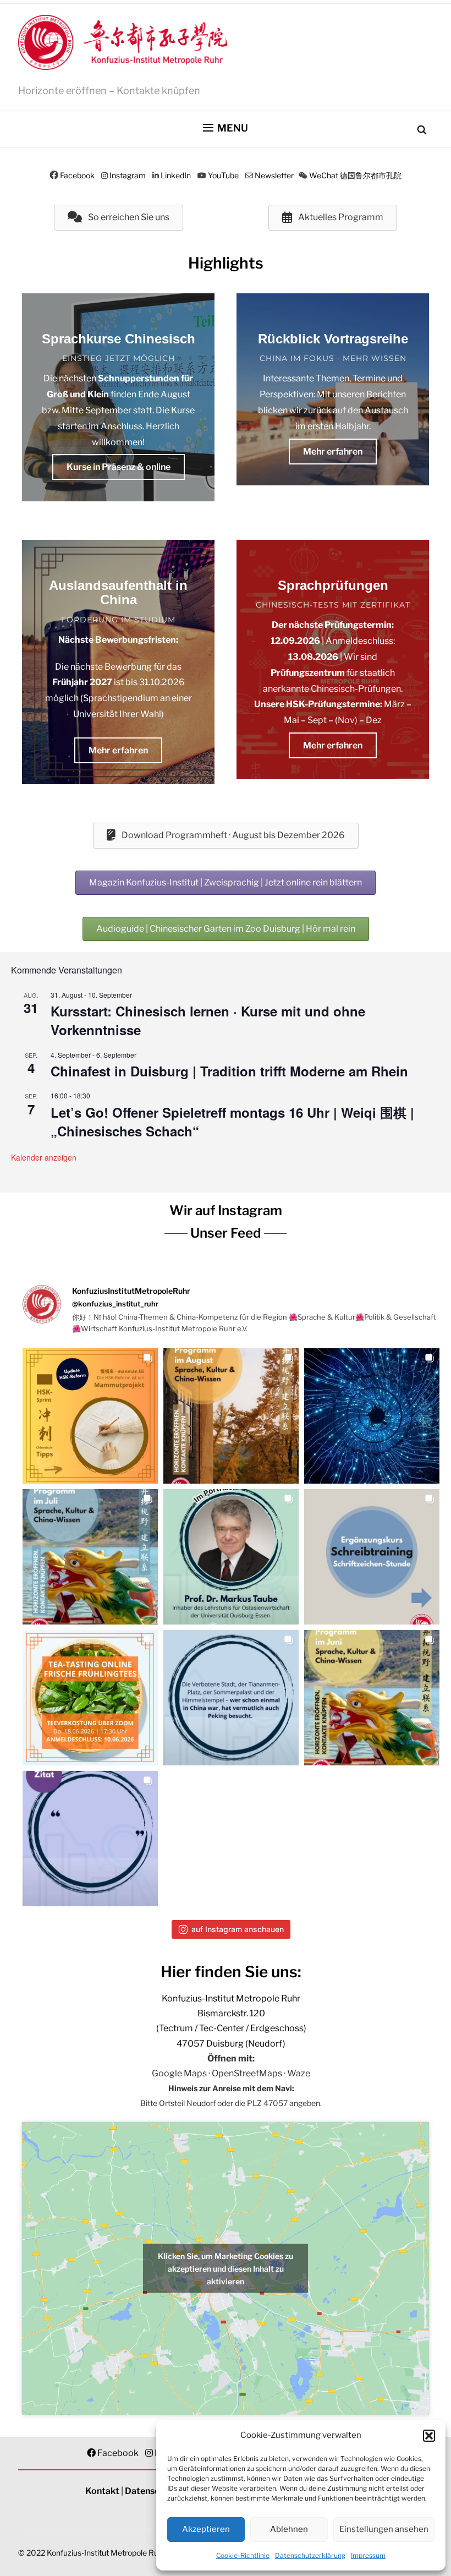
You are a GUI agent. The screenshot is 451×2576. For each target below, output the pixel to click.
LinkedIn (176, 175)
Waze (299, 2073)
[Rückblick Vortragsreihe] (333, 389)
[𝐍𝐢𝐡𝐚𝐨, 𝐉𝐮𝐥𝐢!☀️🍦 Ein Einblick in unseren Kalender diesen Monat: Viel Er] (90, 1557)
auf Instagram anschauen (238, 1929)
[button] (429, 2436)
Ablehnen (289, 2529)
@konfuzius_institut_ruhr (115, 1304)
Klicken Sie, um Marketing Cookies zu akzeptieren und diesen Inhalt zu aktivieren (226, 2268)
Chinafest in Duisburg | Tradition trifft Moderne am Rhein (229, 1071)
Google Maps (179, 2073)
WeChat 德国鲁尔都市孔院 (355, 175)
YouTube (223, 175)
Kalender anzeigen (44, 1157)
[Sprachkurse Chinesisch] (118, 397)
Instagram (128, 175)
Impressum (368, 2555)
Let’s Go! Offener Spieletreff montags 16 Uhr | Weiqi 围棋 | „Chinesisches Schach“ (232, 1122)
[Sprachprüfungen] (333, 660)
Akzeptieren (206, 2529)
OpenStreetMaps (247, 2073)
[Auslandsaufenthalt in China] (118, 662)
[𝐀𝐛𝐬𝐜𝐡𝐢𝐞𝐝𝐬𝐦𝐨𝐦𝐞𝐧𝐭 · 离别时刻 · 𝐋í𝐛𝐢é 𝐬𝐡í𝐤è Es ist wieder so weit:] (372, 1416)
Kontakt (102, 2491)
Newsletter (274, 175)
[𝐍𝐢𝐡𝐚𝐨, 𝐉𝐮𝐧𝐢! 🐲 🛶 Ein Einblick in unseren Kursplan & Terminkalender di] (372, 1698)
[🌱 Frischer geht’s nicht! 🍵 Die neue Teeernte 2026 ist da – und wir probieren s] (90, 1698)
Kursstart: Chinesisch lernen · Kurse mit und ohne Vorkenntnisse (208, 1020)
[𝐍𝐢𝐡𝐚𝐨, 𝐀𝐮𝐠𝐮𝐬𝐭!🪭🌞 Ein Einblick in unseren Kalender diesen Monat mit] (231, 1416)
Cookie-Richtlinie (243, 2555)
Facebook (77, 175)
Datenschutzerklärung (310, 2555)
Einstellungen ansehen (384, 2529)
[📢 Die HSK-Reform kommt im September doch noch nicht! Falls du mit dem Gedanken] (90, 1416)
